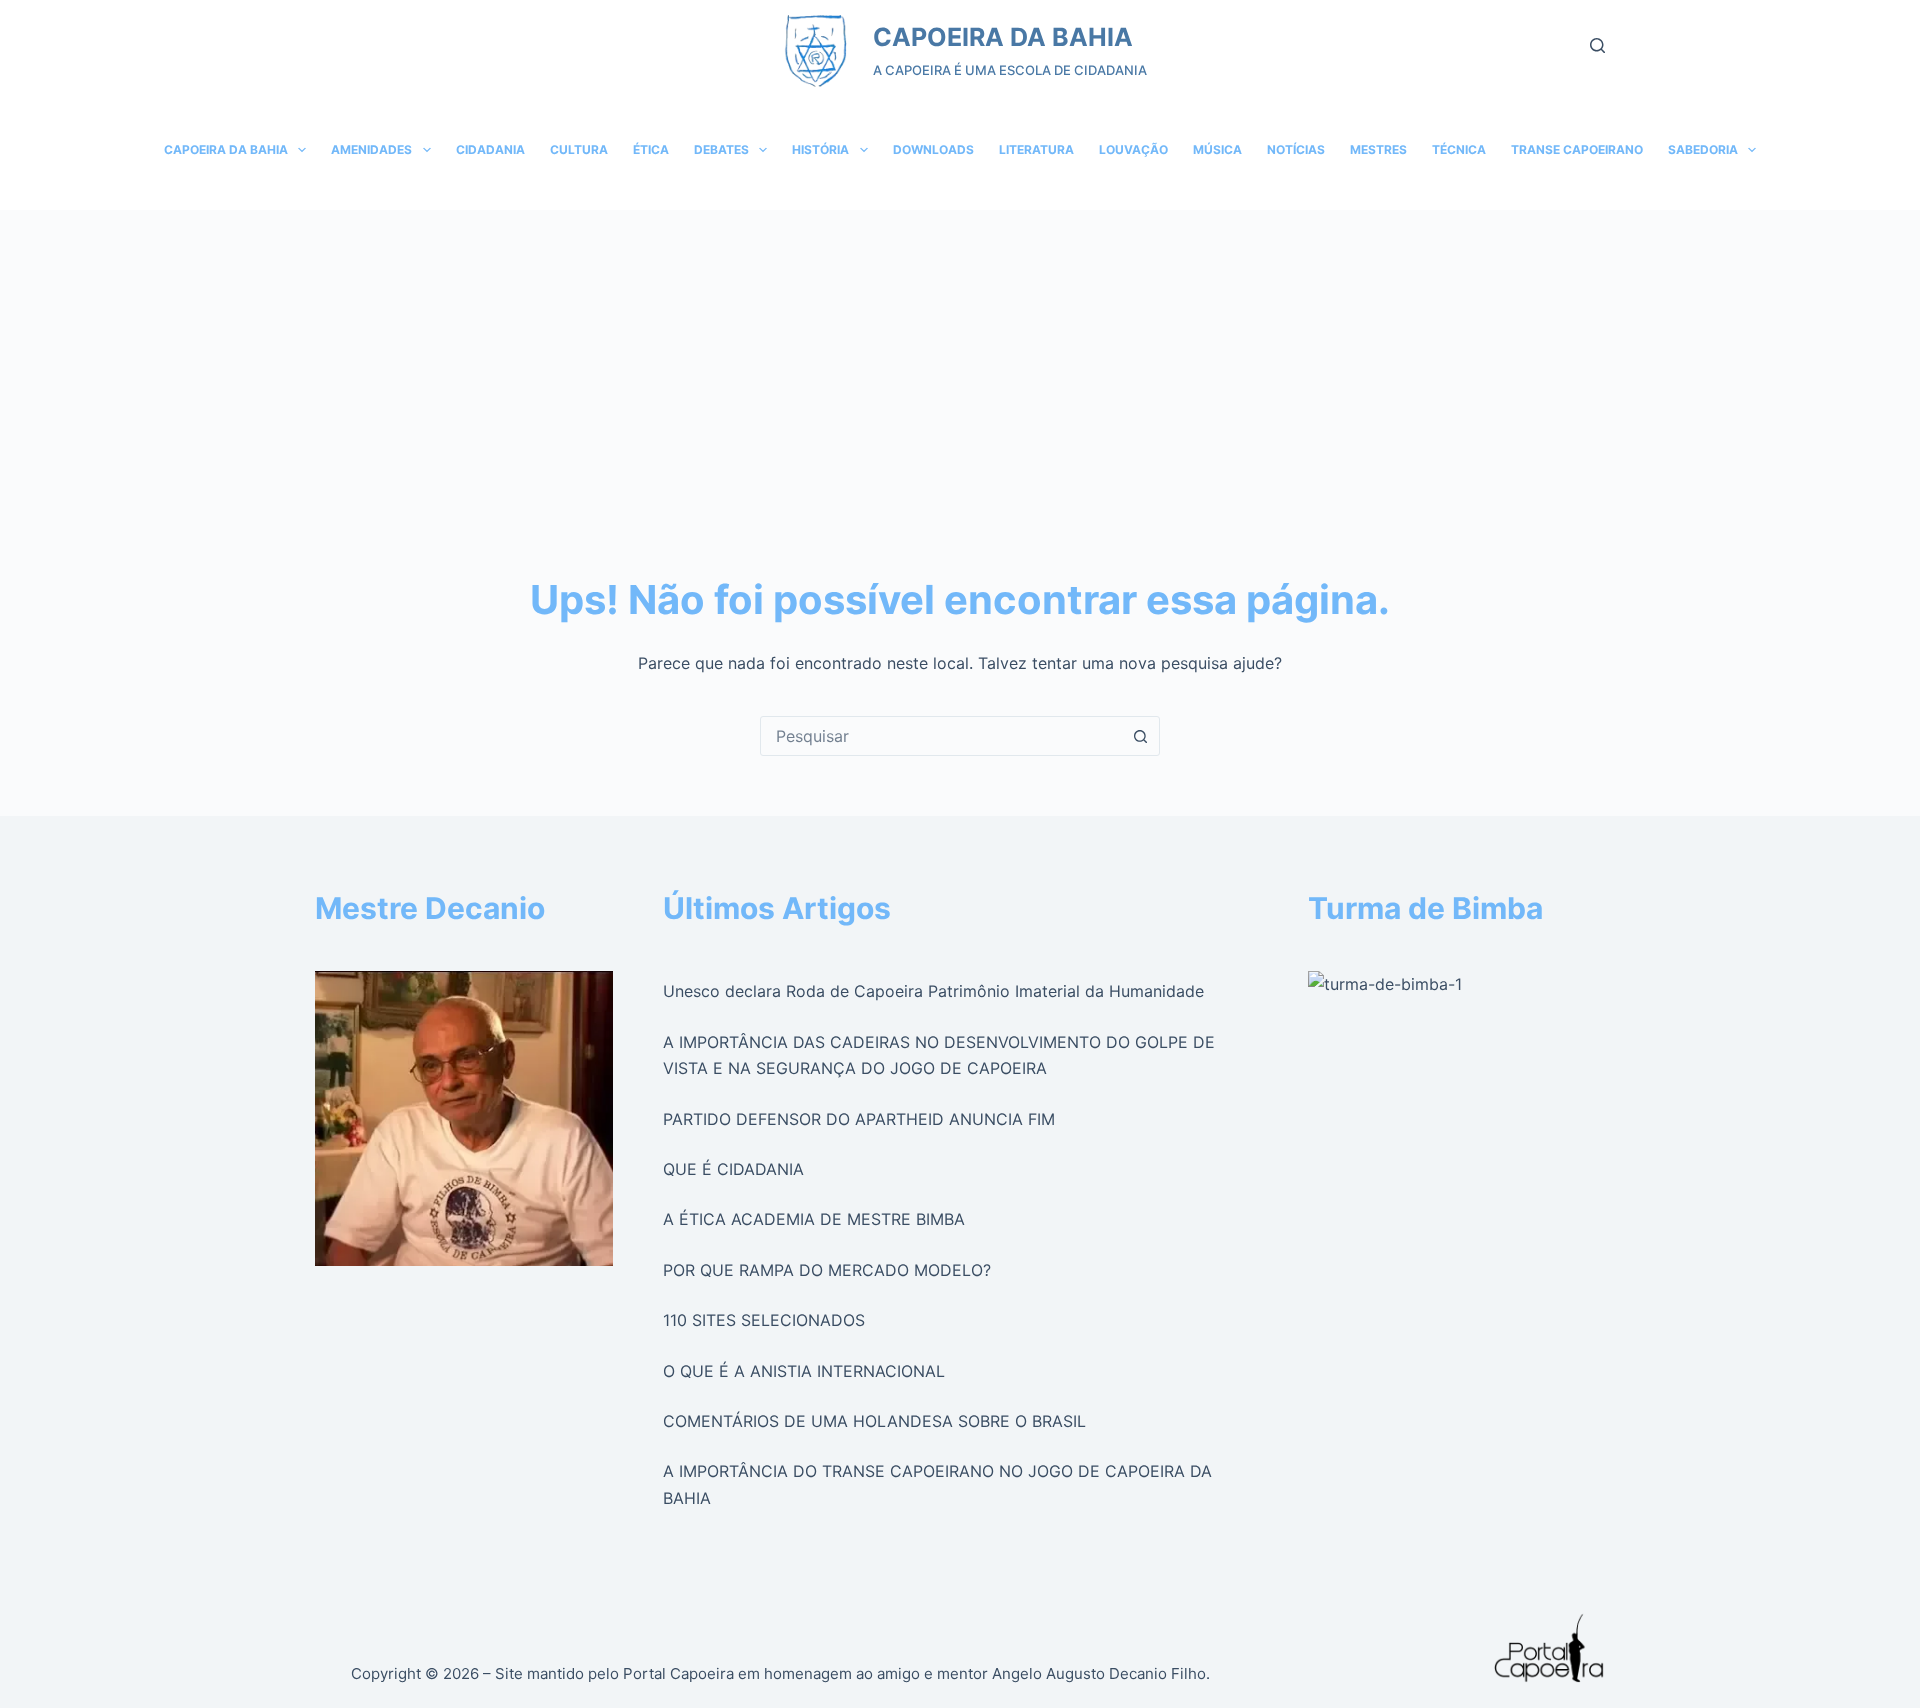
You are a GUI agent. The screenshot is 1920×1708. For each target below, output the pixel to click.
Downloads (933, 149)
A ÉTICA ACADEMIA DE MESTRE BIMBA (814, 1219)
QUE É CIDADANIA (733, 1169)
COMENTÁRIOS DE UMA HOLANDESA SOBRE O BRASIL (874, 1421)
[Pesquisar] (1597, 45)
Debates (721, 149)
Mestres (1378, 149)
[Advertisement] (960, 360)
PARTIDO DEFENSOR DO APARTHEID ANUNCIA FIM (859, 1119)
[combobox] (941, 736)
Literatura (1036, 149)
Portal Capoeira (678, 1673)
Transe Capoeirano (1577, 149)
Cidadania (490, 149)
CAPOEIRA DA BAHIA (1003, 37)
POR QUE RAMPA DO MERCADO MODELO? (827, 1270)
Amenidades (371, 149)
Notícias (1296, 149)
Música (1217, 149)
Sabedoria (1703, 149)
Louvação (1133, 149)
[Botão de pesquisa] (1140, 736)
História (820, 149)
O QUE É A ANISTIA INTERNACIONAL (804, 1371)
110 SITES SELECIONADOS (764, 1320)
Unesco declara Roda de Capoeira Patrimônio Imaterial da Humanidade (933, 991)
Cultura (579, 149)
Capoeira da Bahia (226, 149)
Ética (651, 149)
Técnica (1459, 149)
